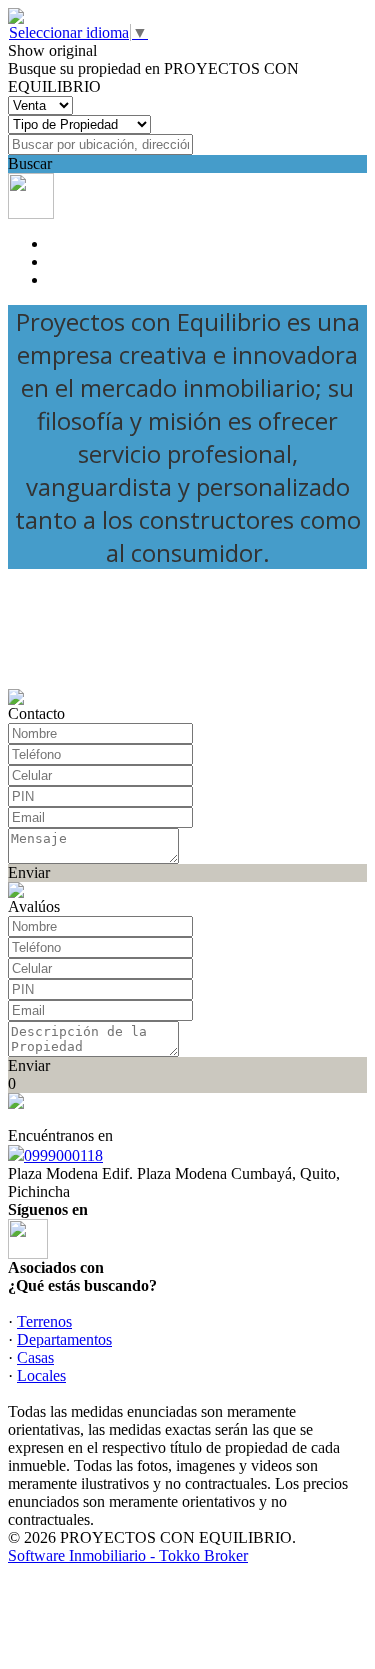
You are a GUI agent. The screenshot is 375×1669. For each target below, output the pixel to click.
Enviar (29, 872)
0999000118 (63, 1155)
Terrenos (44, 1321)
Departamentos (64, 1339)
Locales (41, 1375)
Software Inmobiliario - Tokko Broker (128, 1555)
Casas (35, 1357)
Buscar (30, 163)
